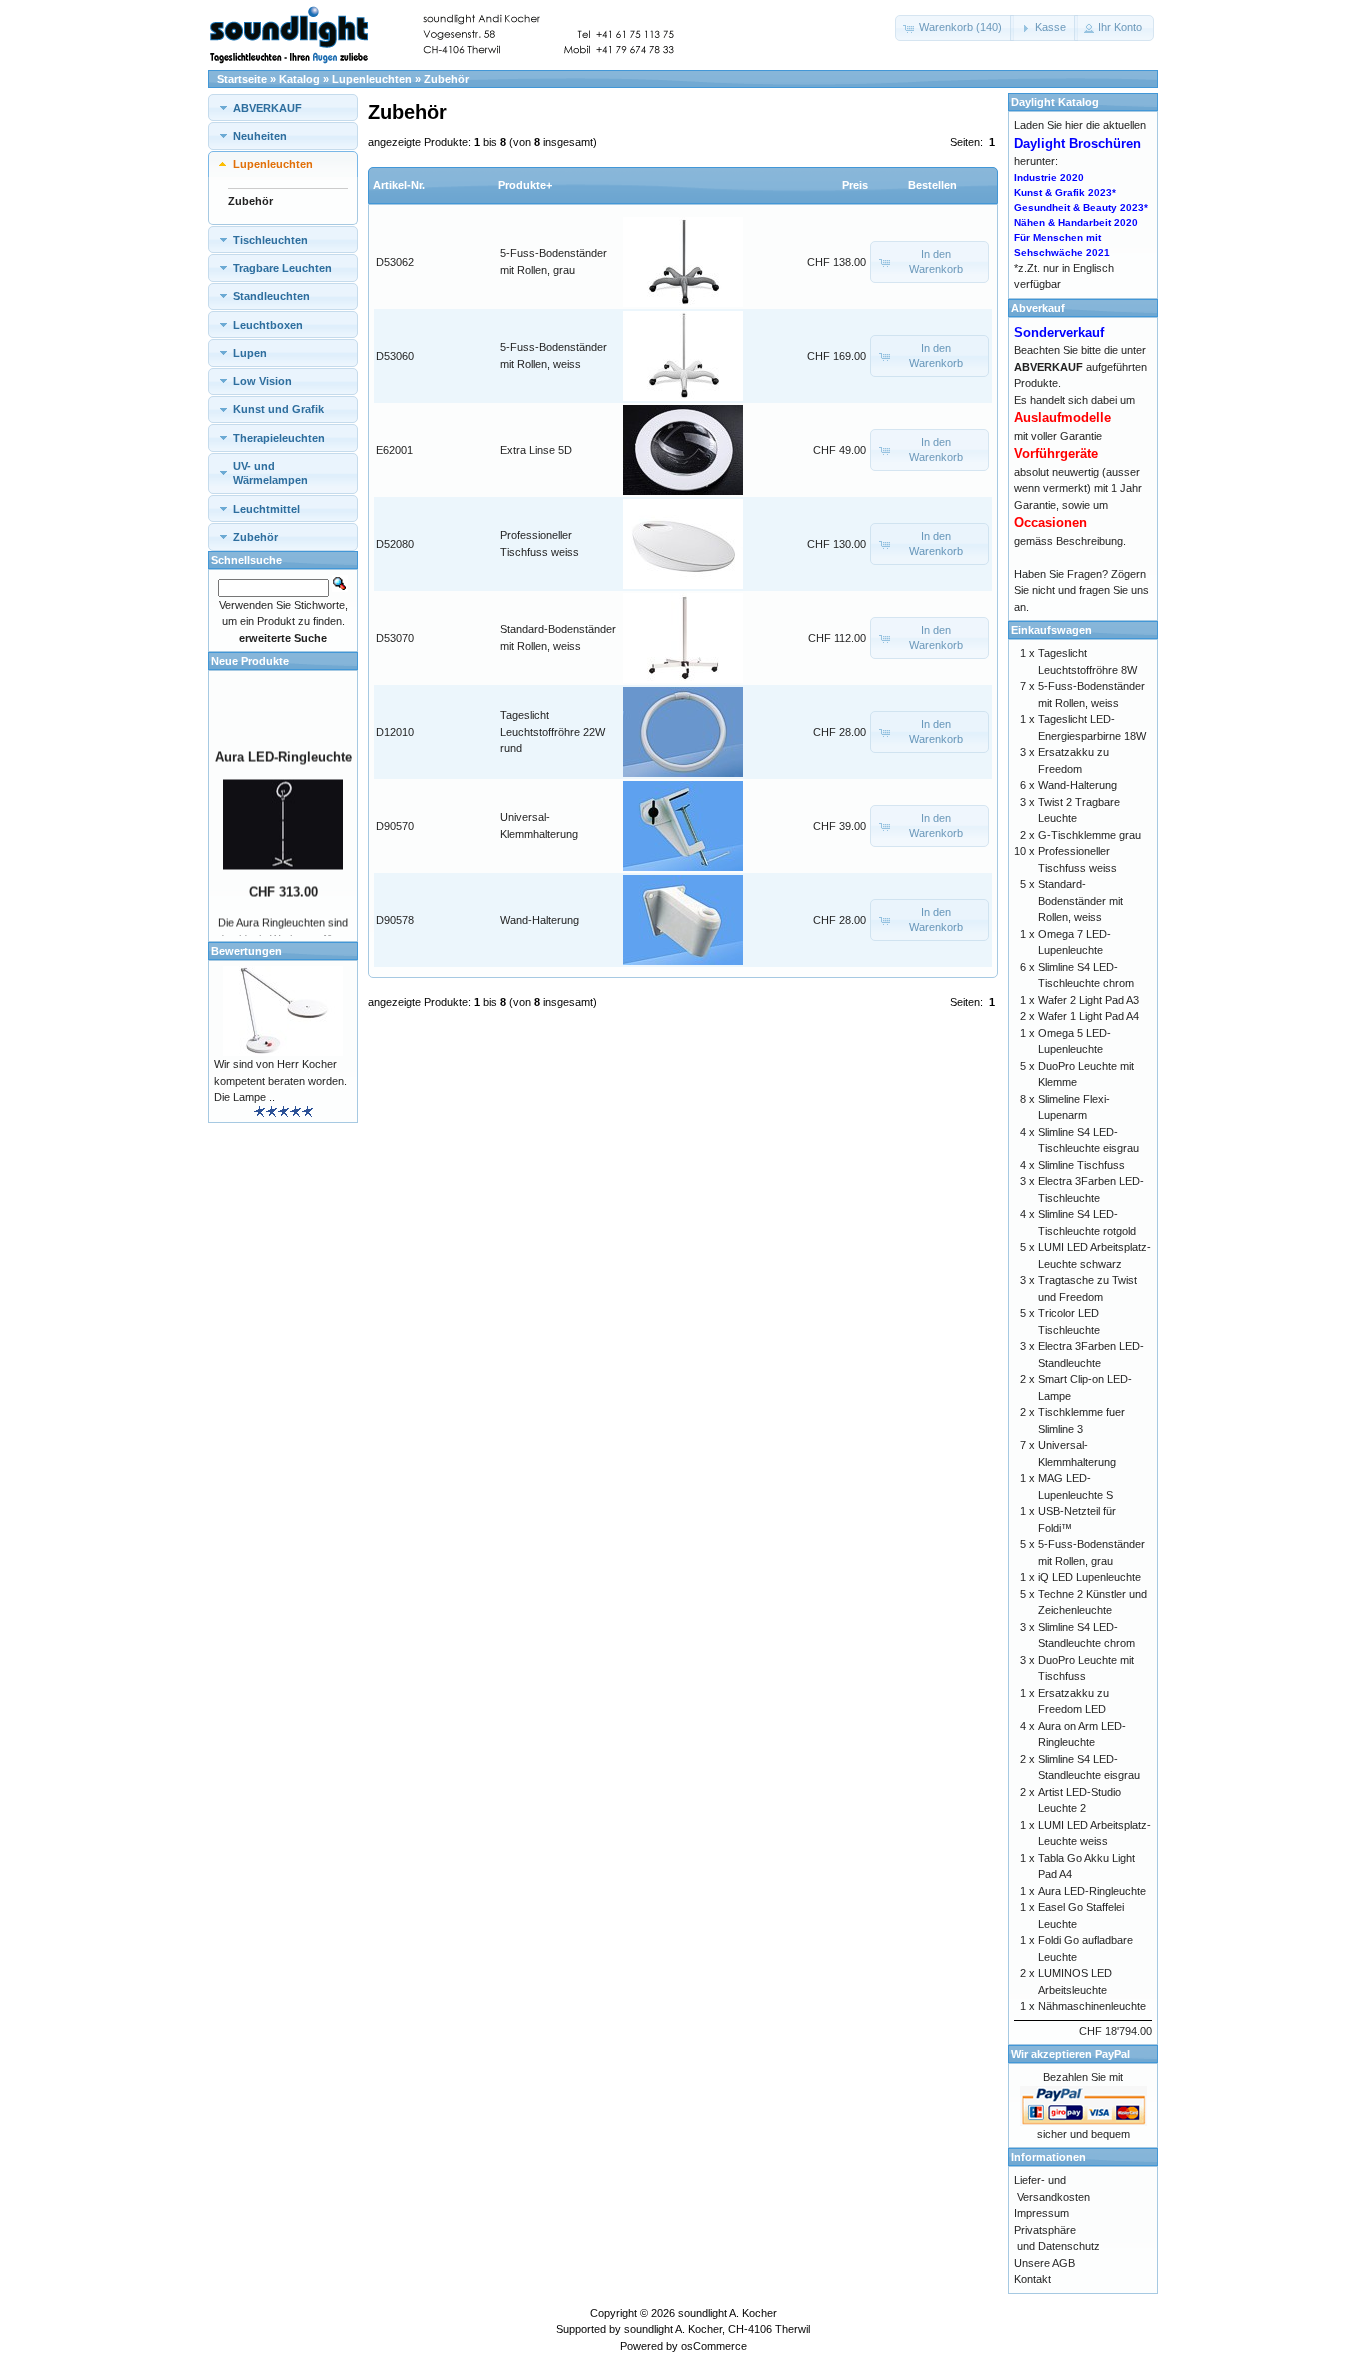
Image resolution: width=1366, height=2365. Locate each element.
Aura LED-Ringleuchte (283, 746)
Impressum (1041, 2213)
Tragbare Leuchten (282, 268)
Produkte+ (525, 185)
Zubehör (446, 79)
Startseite (242, 79)
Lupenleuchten (372, 79)
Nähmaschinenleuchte (1092, 2006)
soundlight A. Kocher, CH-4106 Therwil (717, 2329)
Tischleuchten (270, 240)
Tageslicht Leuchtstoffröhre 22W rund (552, 731)
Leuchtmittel (266, 509)
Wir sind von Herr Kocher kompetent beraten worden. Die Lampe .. (280, 1080)
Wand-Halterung (539, 920)
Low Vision (262, 381)
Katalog (299, 79)
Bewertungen (246, 951)
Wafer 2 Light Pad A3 (1088, 1000)
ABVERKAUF (267, 108)
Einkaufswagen (1051, 630)
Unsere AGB (1044, 2263)
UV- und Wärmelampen (270, 473)
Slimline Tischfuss (1081, 1165)
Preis (855, 185)
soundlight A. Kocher (727, 2313)
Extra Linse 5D (536, 450)
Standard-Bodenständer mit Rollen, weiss (1080, 900)
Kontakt (1032, 2279)
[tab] (283, 107)
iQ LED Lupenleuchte (1089, 1577)
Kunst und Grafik (278, 409)
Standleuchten (271, 296)
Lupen (250, 353)
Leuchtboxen (268, 325)
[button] (954, 28)
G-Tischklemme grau (1089, 835)
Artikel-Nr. (399, 185)
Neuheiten (260, 136)
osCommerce (714, 2346)
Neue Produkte (250, 661)
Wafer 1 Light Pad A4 (1088, 1016)
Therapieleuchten (279, 438)
